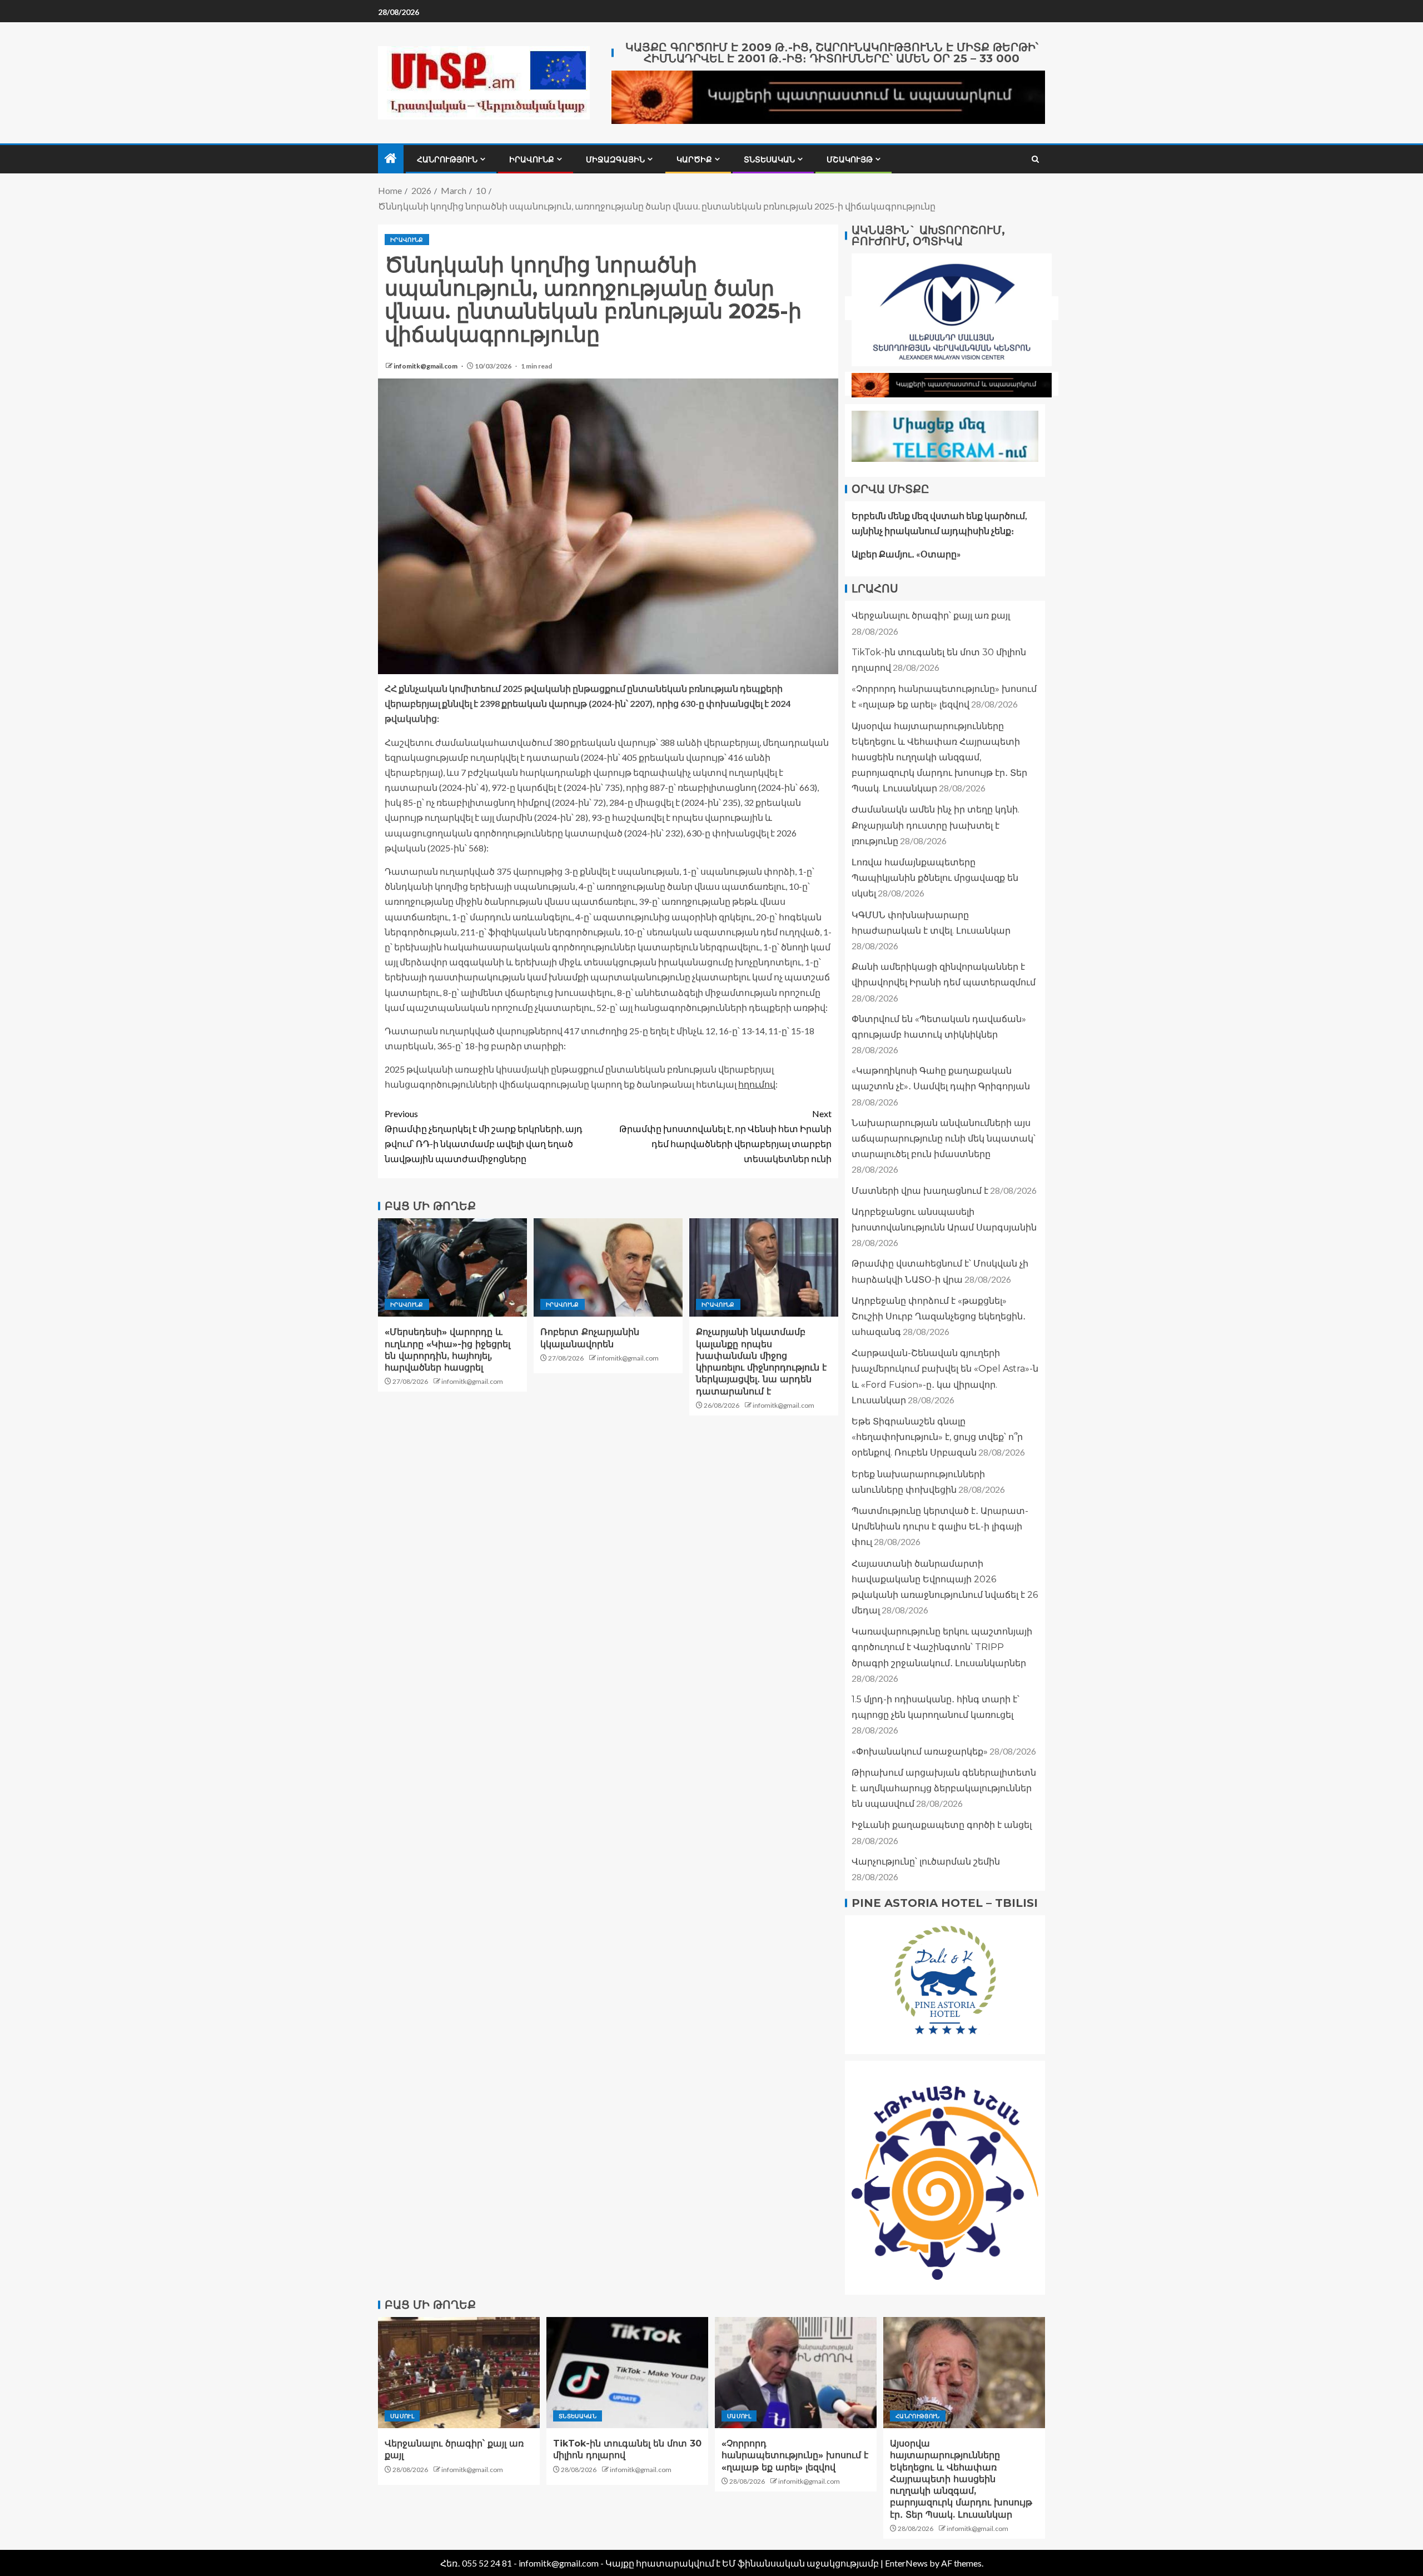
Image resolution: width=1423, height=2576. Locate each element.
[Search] (1035, 159)
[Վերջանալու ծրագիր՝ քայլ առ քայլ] (459, 2373)
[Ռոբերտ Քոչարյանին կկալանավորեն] (608, 1267)
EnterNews (906, 2563)
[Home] (391, 159)
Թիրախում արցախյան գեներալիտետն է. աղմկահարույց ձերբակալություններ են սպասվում (944, 1788)
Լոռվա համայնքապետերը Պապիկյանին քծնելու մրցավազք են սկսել (935, 878)
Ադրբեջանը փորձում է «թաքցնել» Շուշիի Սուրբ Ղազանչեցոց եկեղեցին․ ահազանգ (939, 1316)
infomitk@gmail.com (426, 366)
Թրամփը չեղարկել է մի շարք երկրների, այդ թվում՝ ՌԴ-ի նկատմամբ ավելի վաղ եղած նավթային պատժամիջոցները (484, 1136)
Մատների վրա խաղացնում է (920, 1191)
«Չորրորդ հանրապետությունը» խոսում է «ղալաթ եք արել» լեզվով (795, 2455)
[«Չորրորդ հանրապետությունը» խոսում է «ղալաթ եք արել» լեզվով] (796, 2373)
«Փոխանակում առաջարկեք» (920, 1752)
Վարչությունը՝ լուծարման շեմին (926, 1862)
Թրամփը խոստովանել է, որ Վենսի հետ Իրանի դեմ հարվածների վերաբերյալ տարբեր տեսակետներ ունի (725, 1136)
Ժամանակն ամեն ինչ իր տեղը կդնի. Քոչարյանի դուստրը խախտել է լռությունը (936, 825)
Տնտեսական (769, 160)
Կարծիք (694, 160)
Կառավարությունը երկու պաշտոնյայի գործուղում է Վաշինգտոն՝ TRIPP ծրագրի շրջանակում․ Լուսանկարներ (942, 1647)
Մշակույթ (850, 160)
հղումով (757, 1084)
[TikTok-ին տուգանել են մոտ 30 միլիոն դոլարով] (627, 2373)
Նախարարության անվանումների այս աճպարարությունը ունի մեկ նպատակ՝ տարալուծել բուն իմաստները (944, 1138)
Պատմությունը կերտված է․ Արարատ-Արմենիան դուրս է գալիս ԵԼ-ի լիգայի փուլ (940, 1526)
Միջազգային (615, 160)
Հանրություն (447, 160)
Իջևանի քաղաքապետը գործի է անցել (942, 1825)
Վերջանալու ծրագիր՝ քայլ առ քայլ (931, 616)
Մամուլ (402, 2416)
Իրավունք (532, 160)
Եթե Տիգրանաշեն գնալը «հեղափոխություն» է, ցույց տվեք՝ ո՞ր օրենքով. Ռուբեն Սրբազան (937, 1437)
